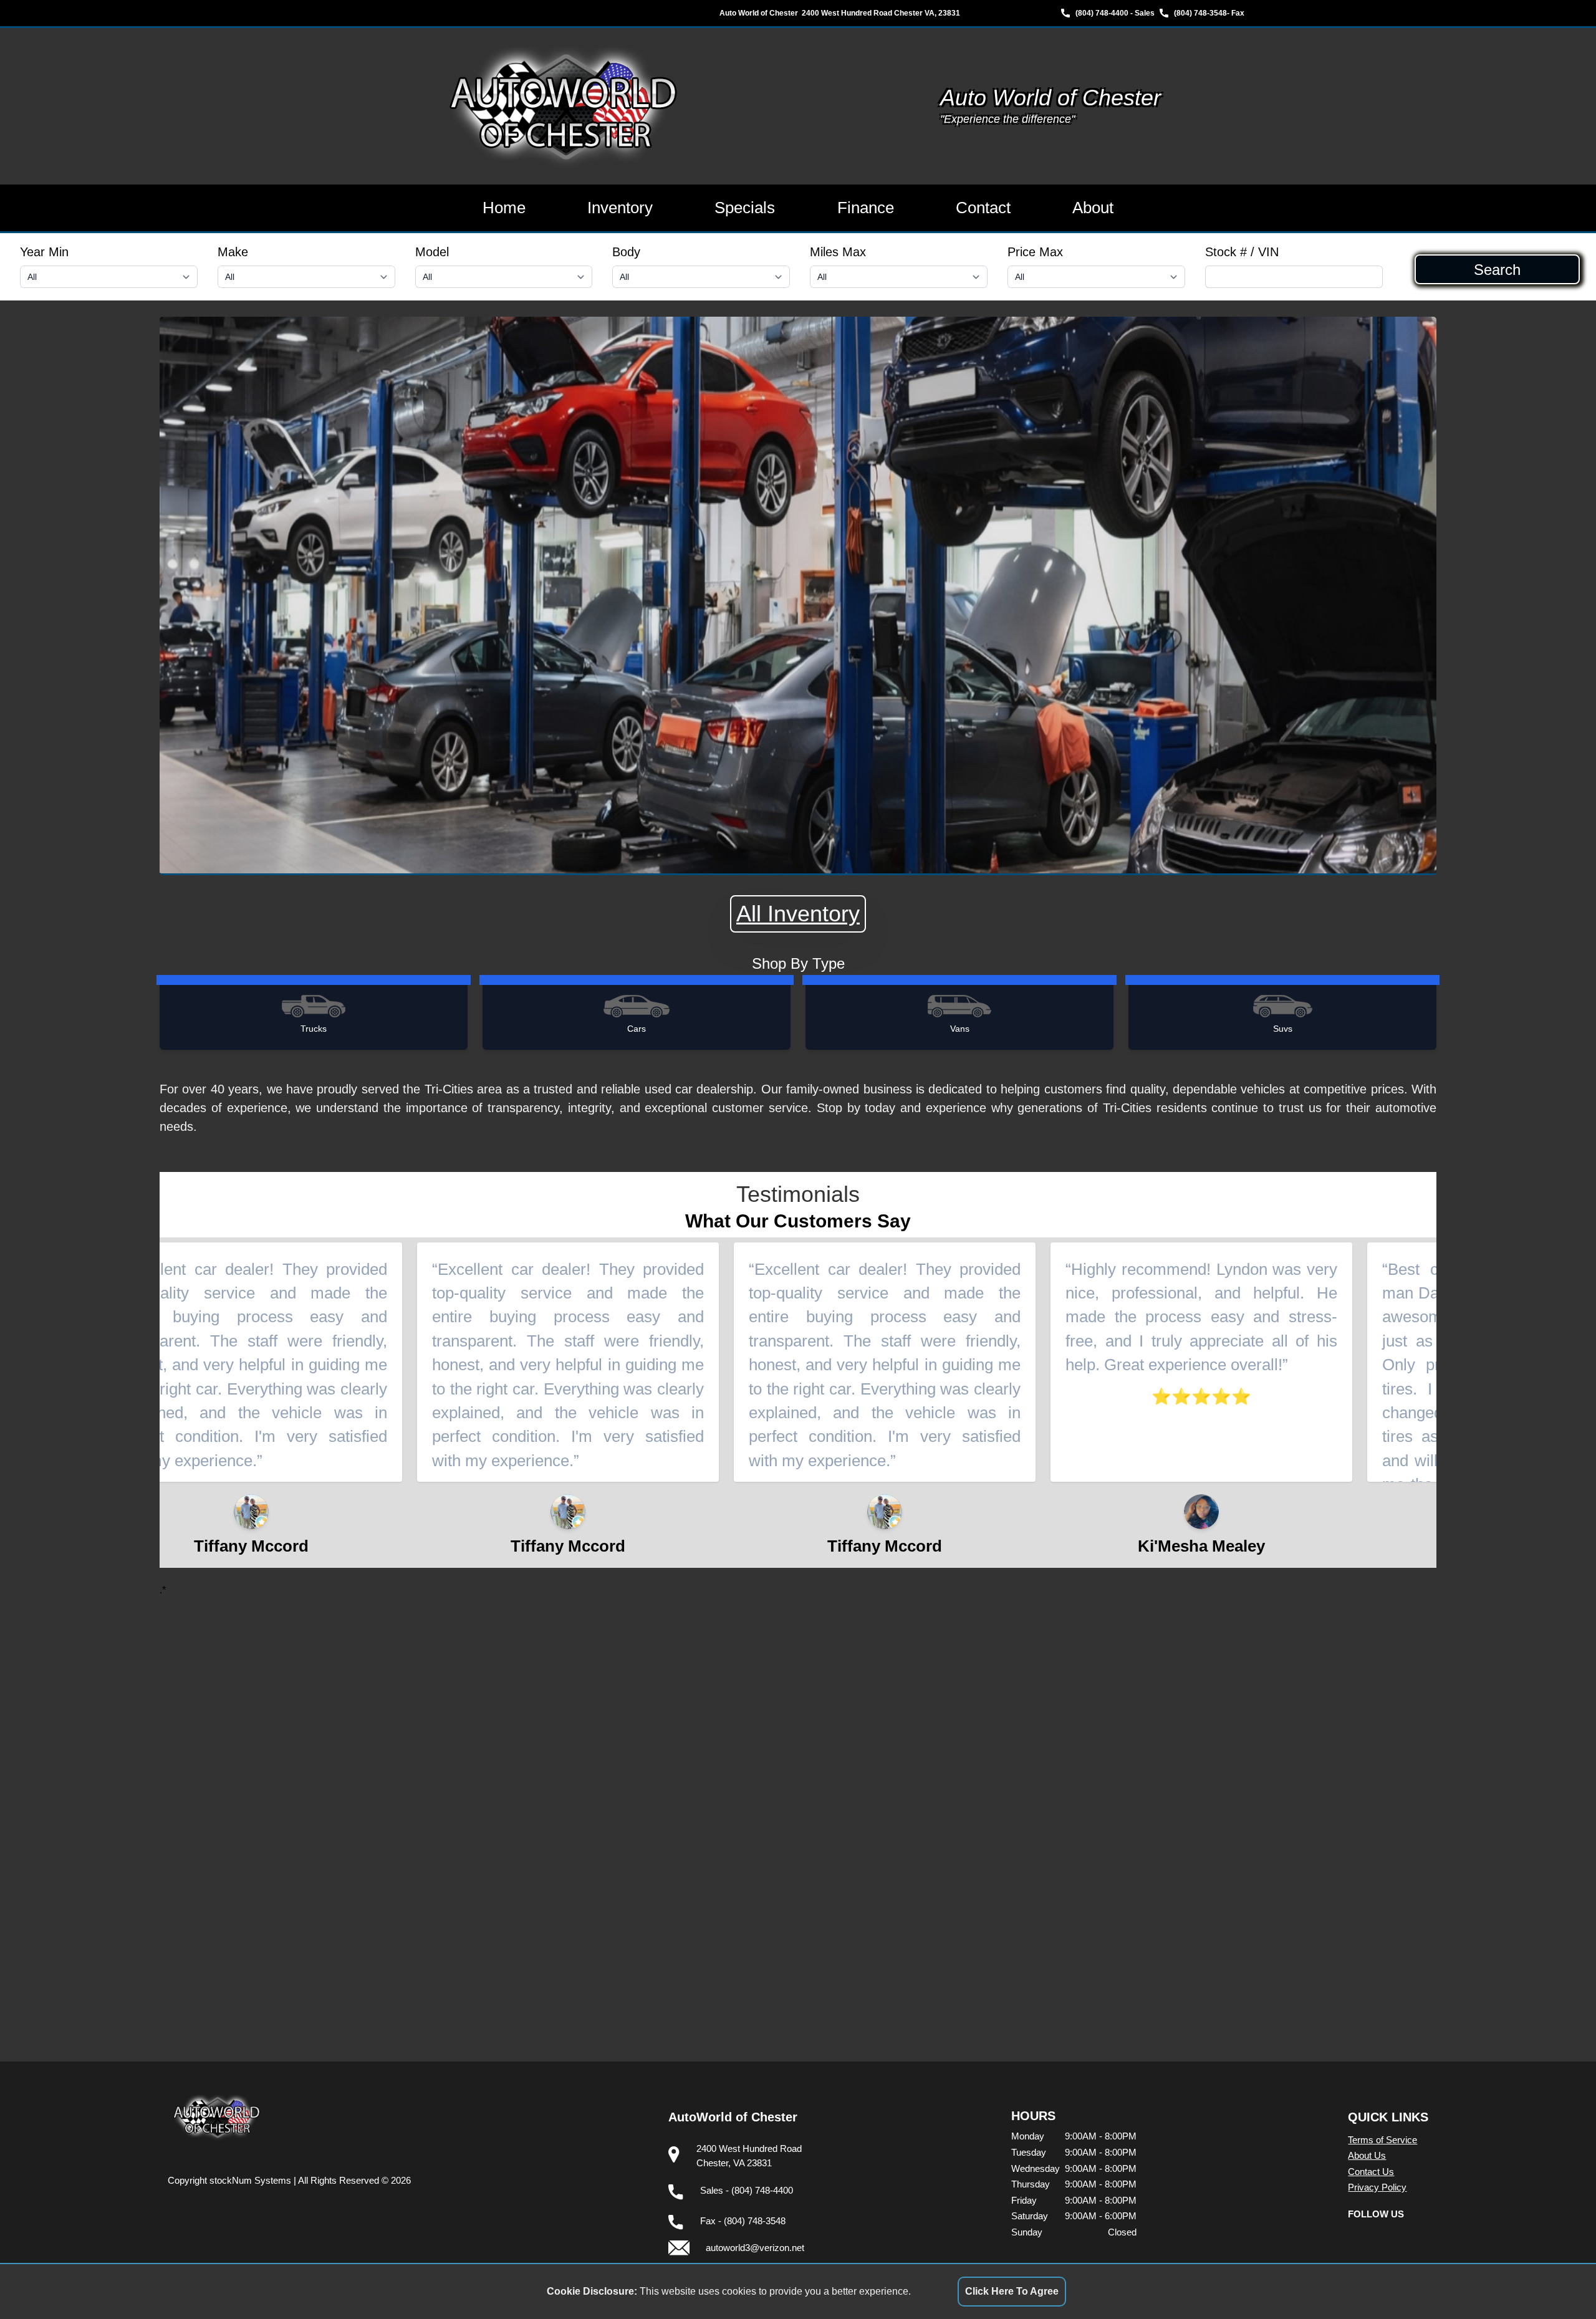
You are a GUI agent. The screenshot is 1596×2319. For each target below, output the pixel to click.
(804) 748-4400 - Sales (1115, 13)
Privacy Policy (1377, 2187)
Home (504, 208)
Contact (983, 208)
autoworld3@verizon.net (755, 2248)
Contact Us (1371, 2172)
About (1093, 208)
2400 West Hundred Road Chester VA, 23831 (881, 13)
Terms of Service (1382, 2140)
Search (1497, 269)
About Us (1367, 2155)
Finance (866, 208)
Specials (745, 208)
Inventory (620, 208)
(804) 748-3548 (1200, 13)
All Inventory (798, 914)
